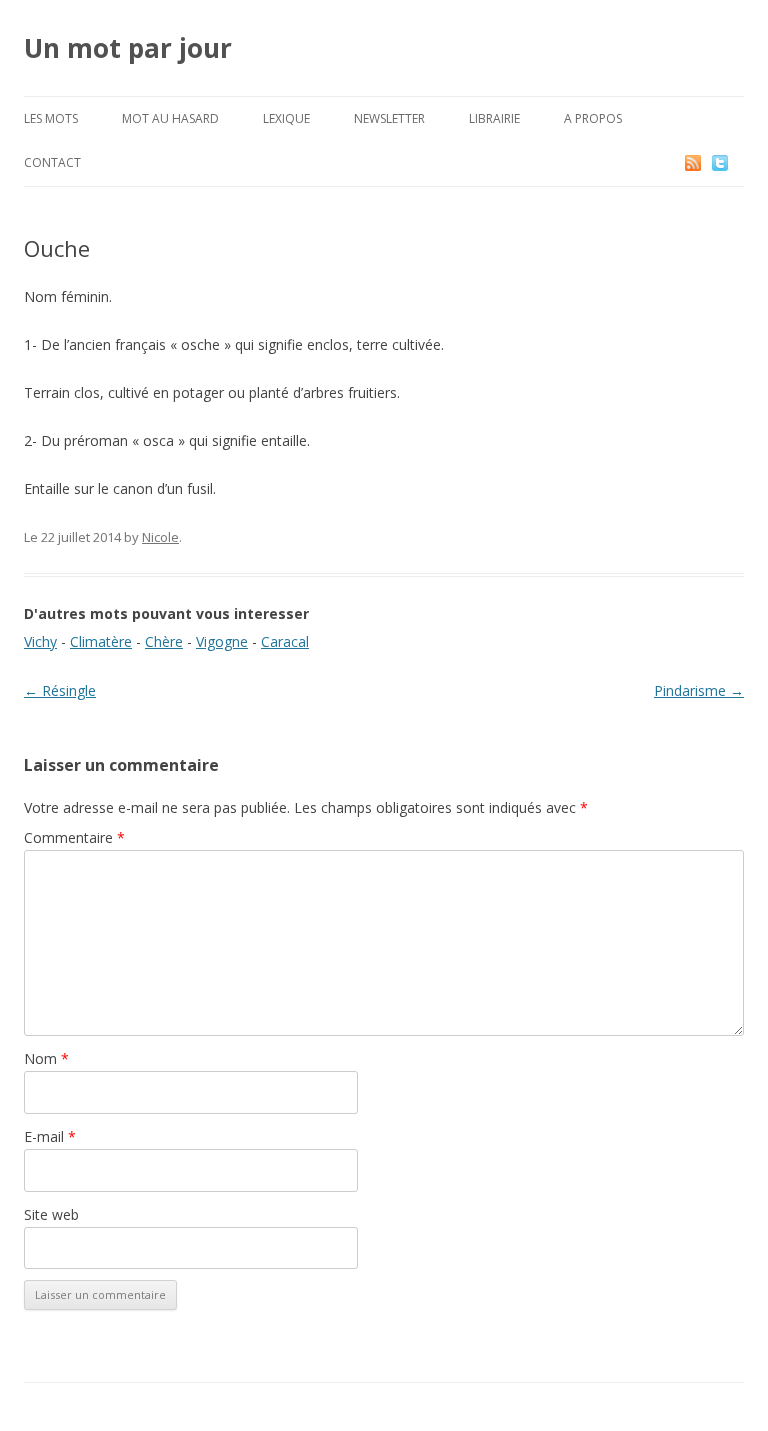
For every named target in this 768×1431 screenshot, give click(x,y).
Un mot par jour (128, 48)
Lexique (286, 118)
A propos (593, 118)
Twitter (736, 162)
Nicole (160, 537)
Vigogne (222, 641)
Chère (164, 641)
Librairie (494, 118)
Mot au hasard (170, 118)
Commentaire (74, 837)
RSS (694, 162)
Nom (46, 1058)
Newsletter (389, 118)
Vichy (40, 641)
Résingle (60, 690)
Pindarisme (699, 690)
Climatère (101, 641)
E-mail (50, 1136)
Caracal (285, 641)
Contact (52, 162)
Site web (51, 1214)
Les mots (51, 118)
